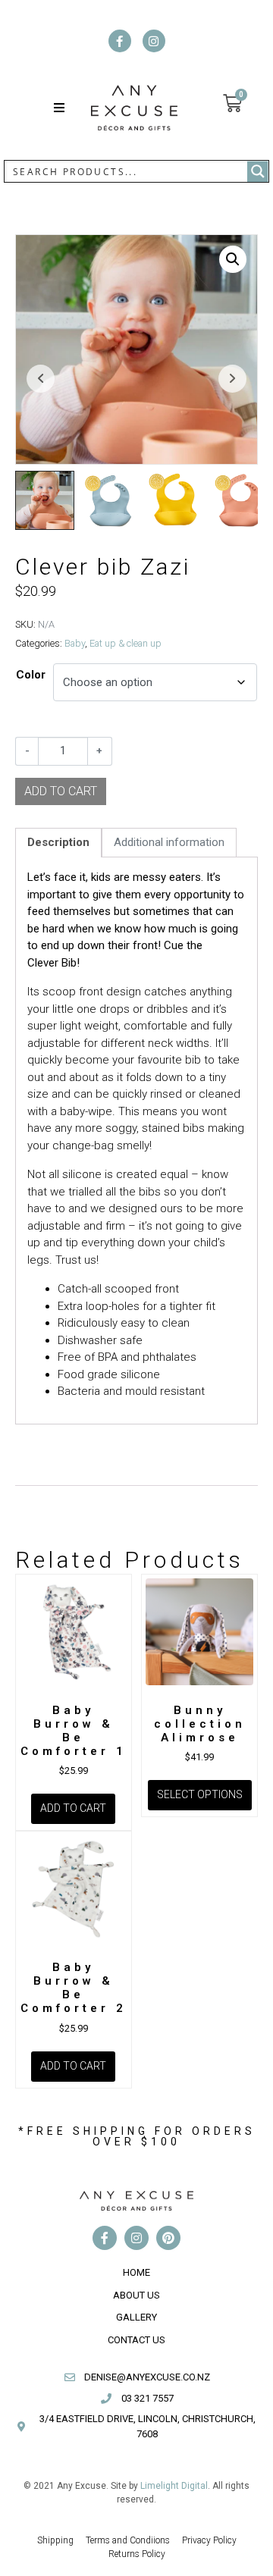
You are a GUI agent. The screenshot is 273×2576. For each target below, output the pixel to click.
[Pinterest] (168, 2238)
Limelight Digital (174, 2486)
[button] (59, 108)
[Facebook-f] (120, 41)
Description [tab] (58, 842)
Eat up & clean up (126, 643)
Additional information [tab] (169, 842)
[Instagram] (154, 41)
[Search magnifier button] (258, 171)
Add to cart (73, 1808)
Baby (75, 643)
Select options (200, 1794)
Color (31, 675)
